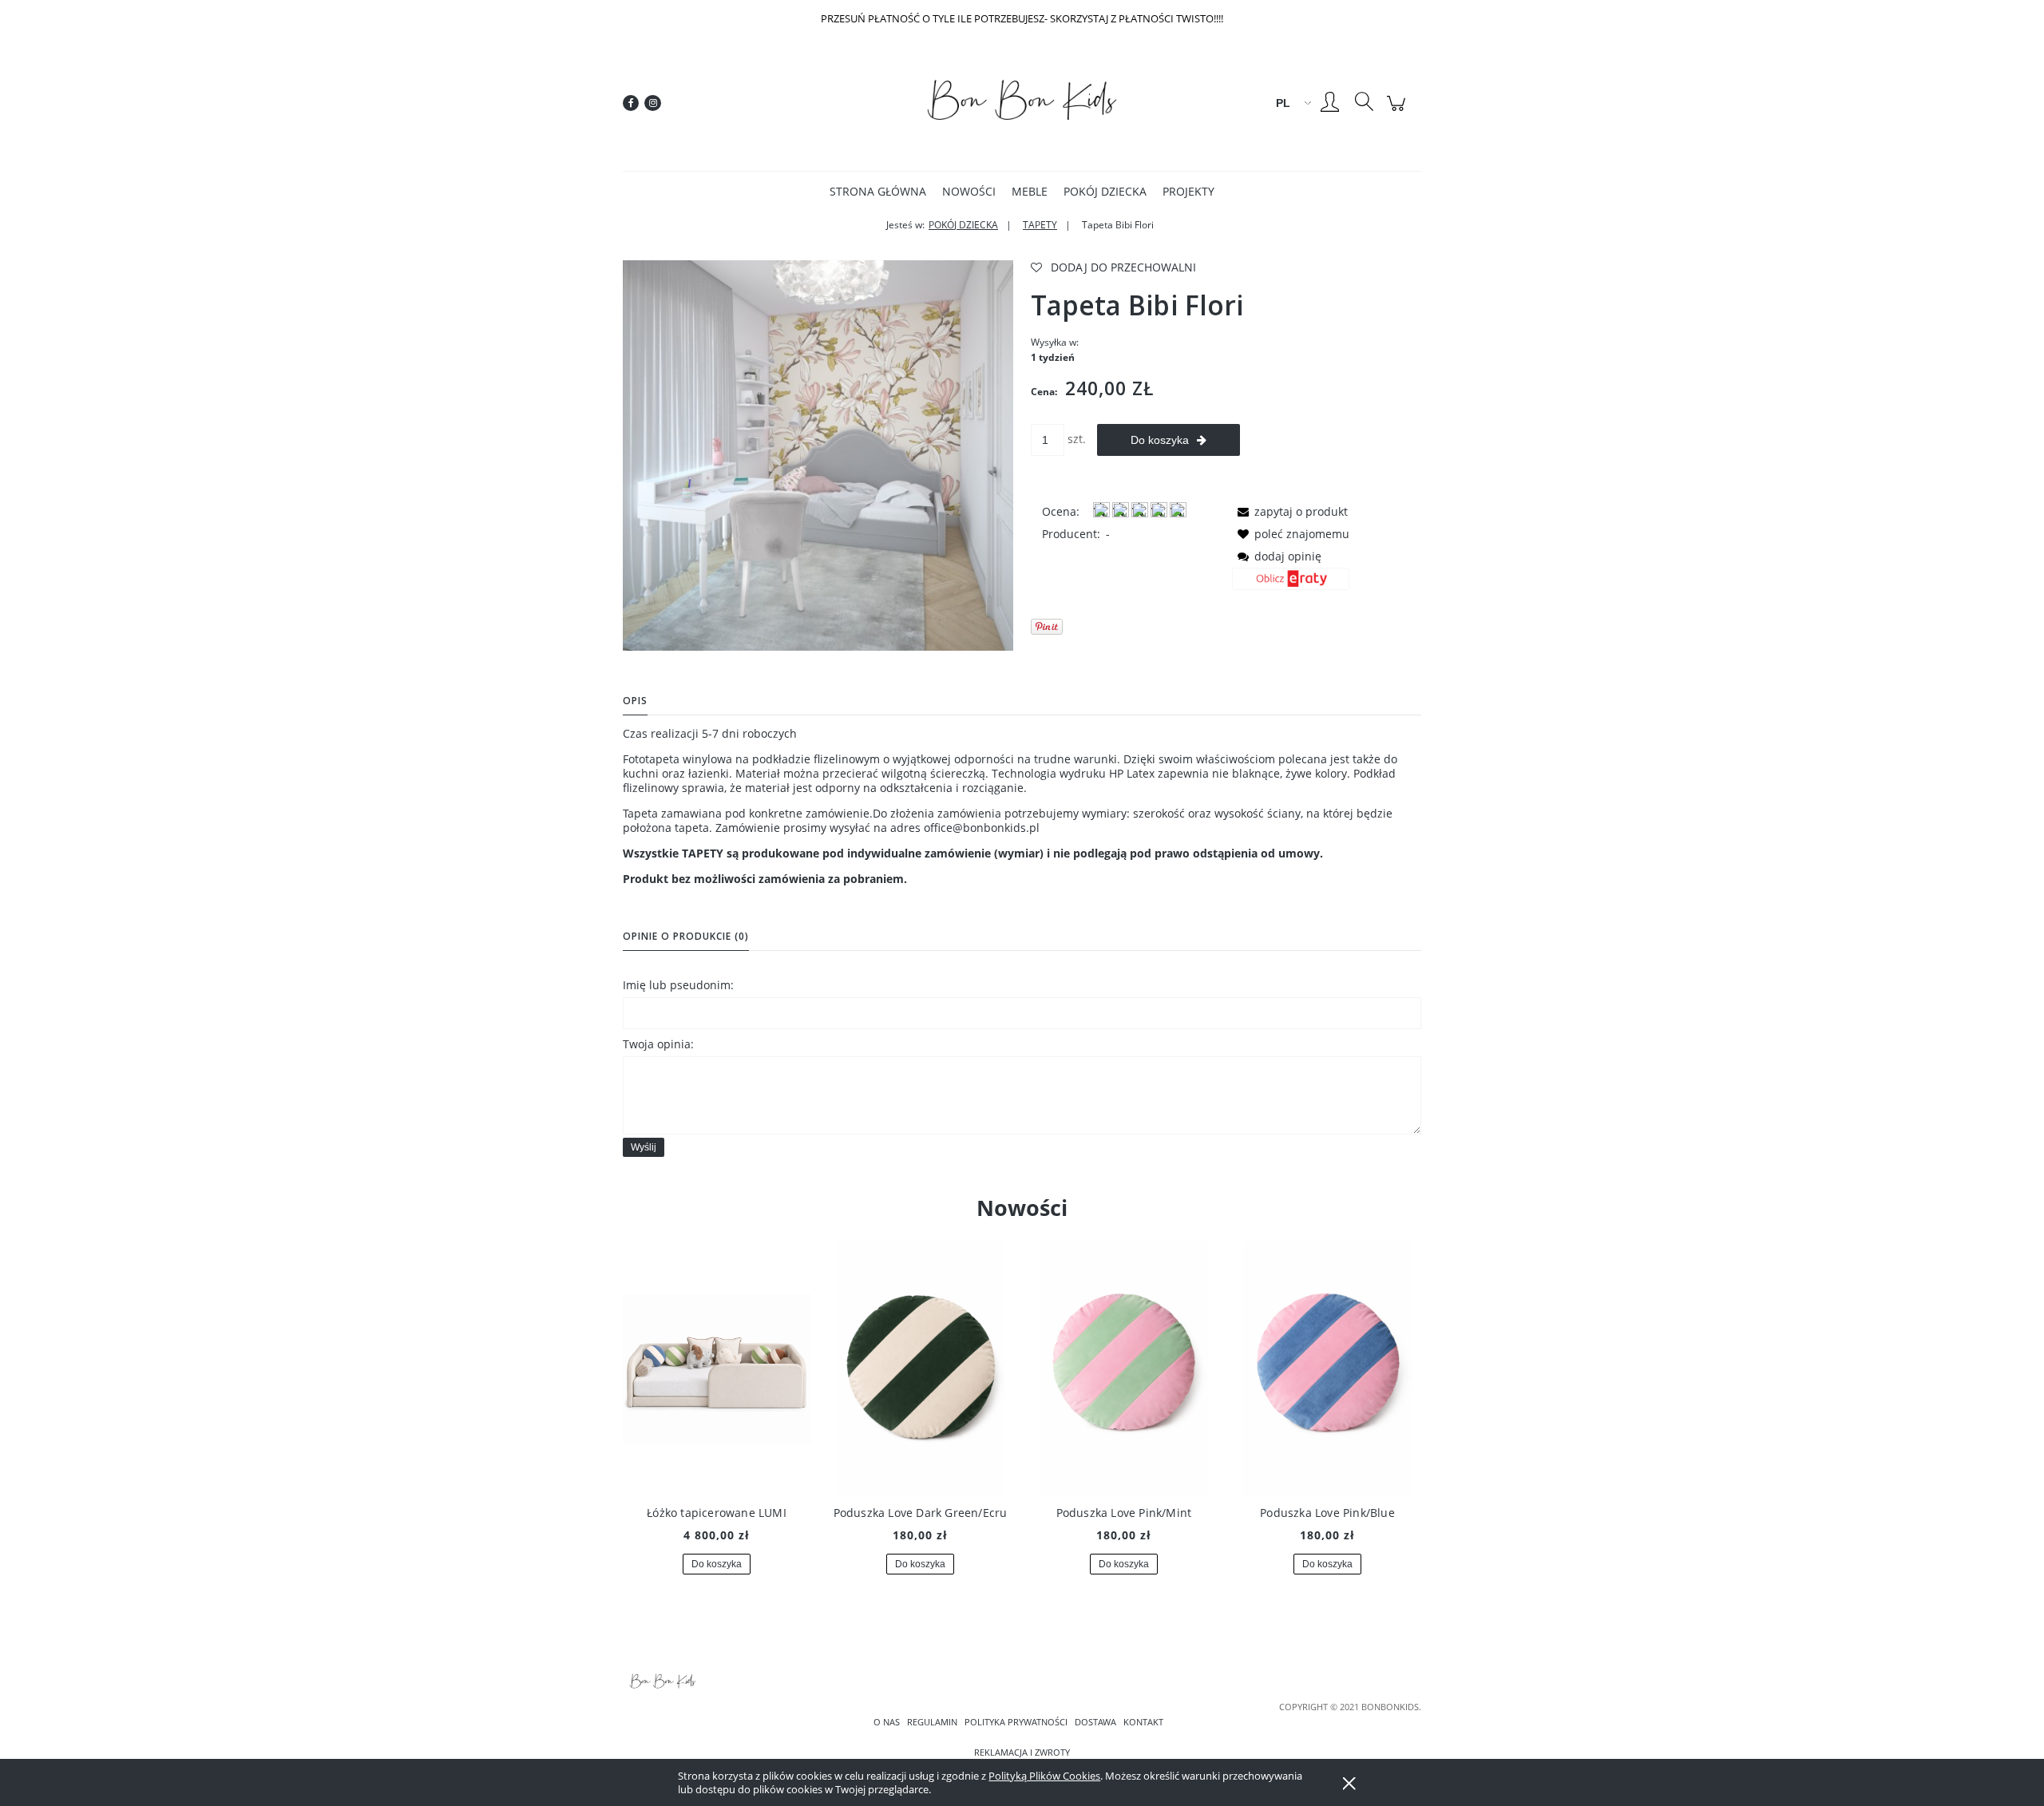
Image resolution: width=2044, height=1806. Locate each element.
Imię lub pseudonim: (678, 985)
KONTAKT (1143, 1722)
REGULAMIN (932, 1722)
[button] (1290, 511)
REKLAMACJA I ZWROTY (1022, 1753)
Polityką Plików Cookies (1044, 1776)
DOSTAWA (1095, 1722)
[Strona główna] (1022, 103)
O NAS (887, 1722)
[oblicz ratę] (1291, 584)
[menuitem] (878, 191)
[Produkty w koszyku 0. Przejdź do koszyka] (1398, 111)
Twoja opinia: (658, 1044)
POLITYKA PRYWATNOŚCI (1016, 1722)
